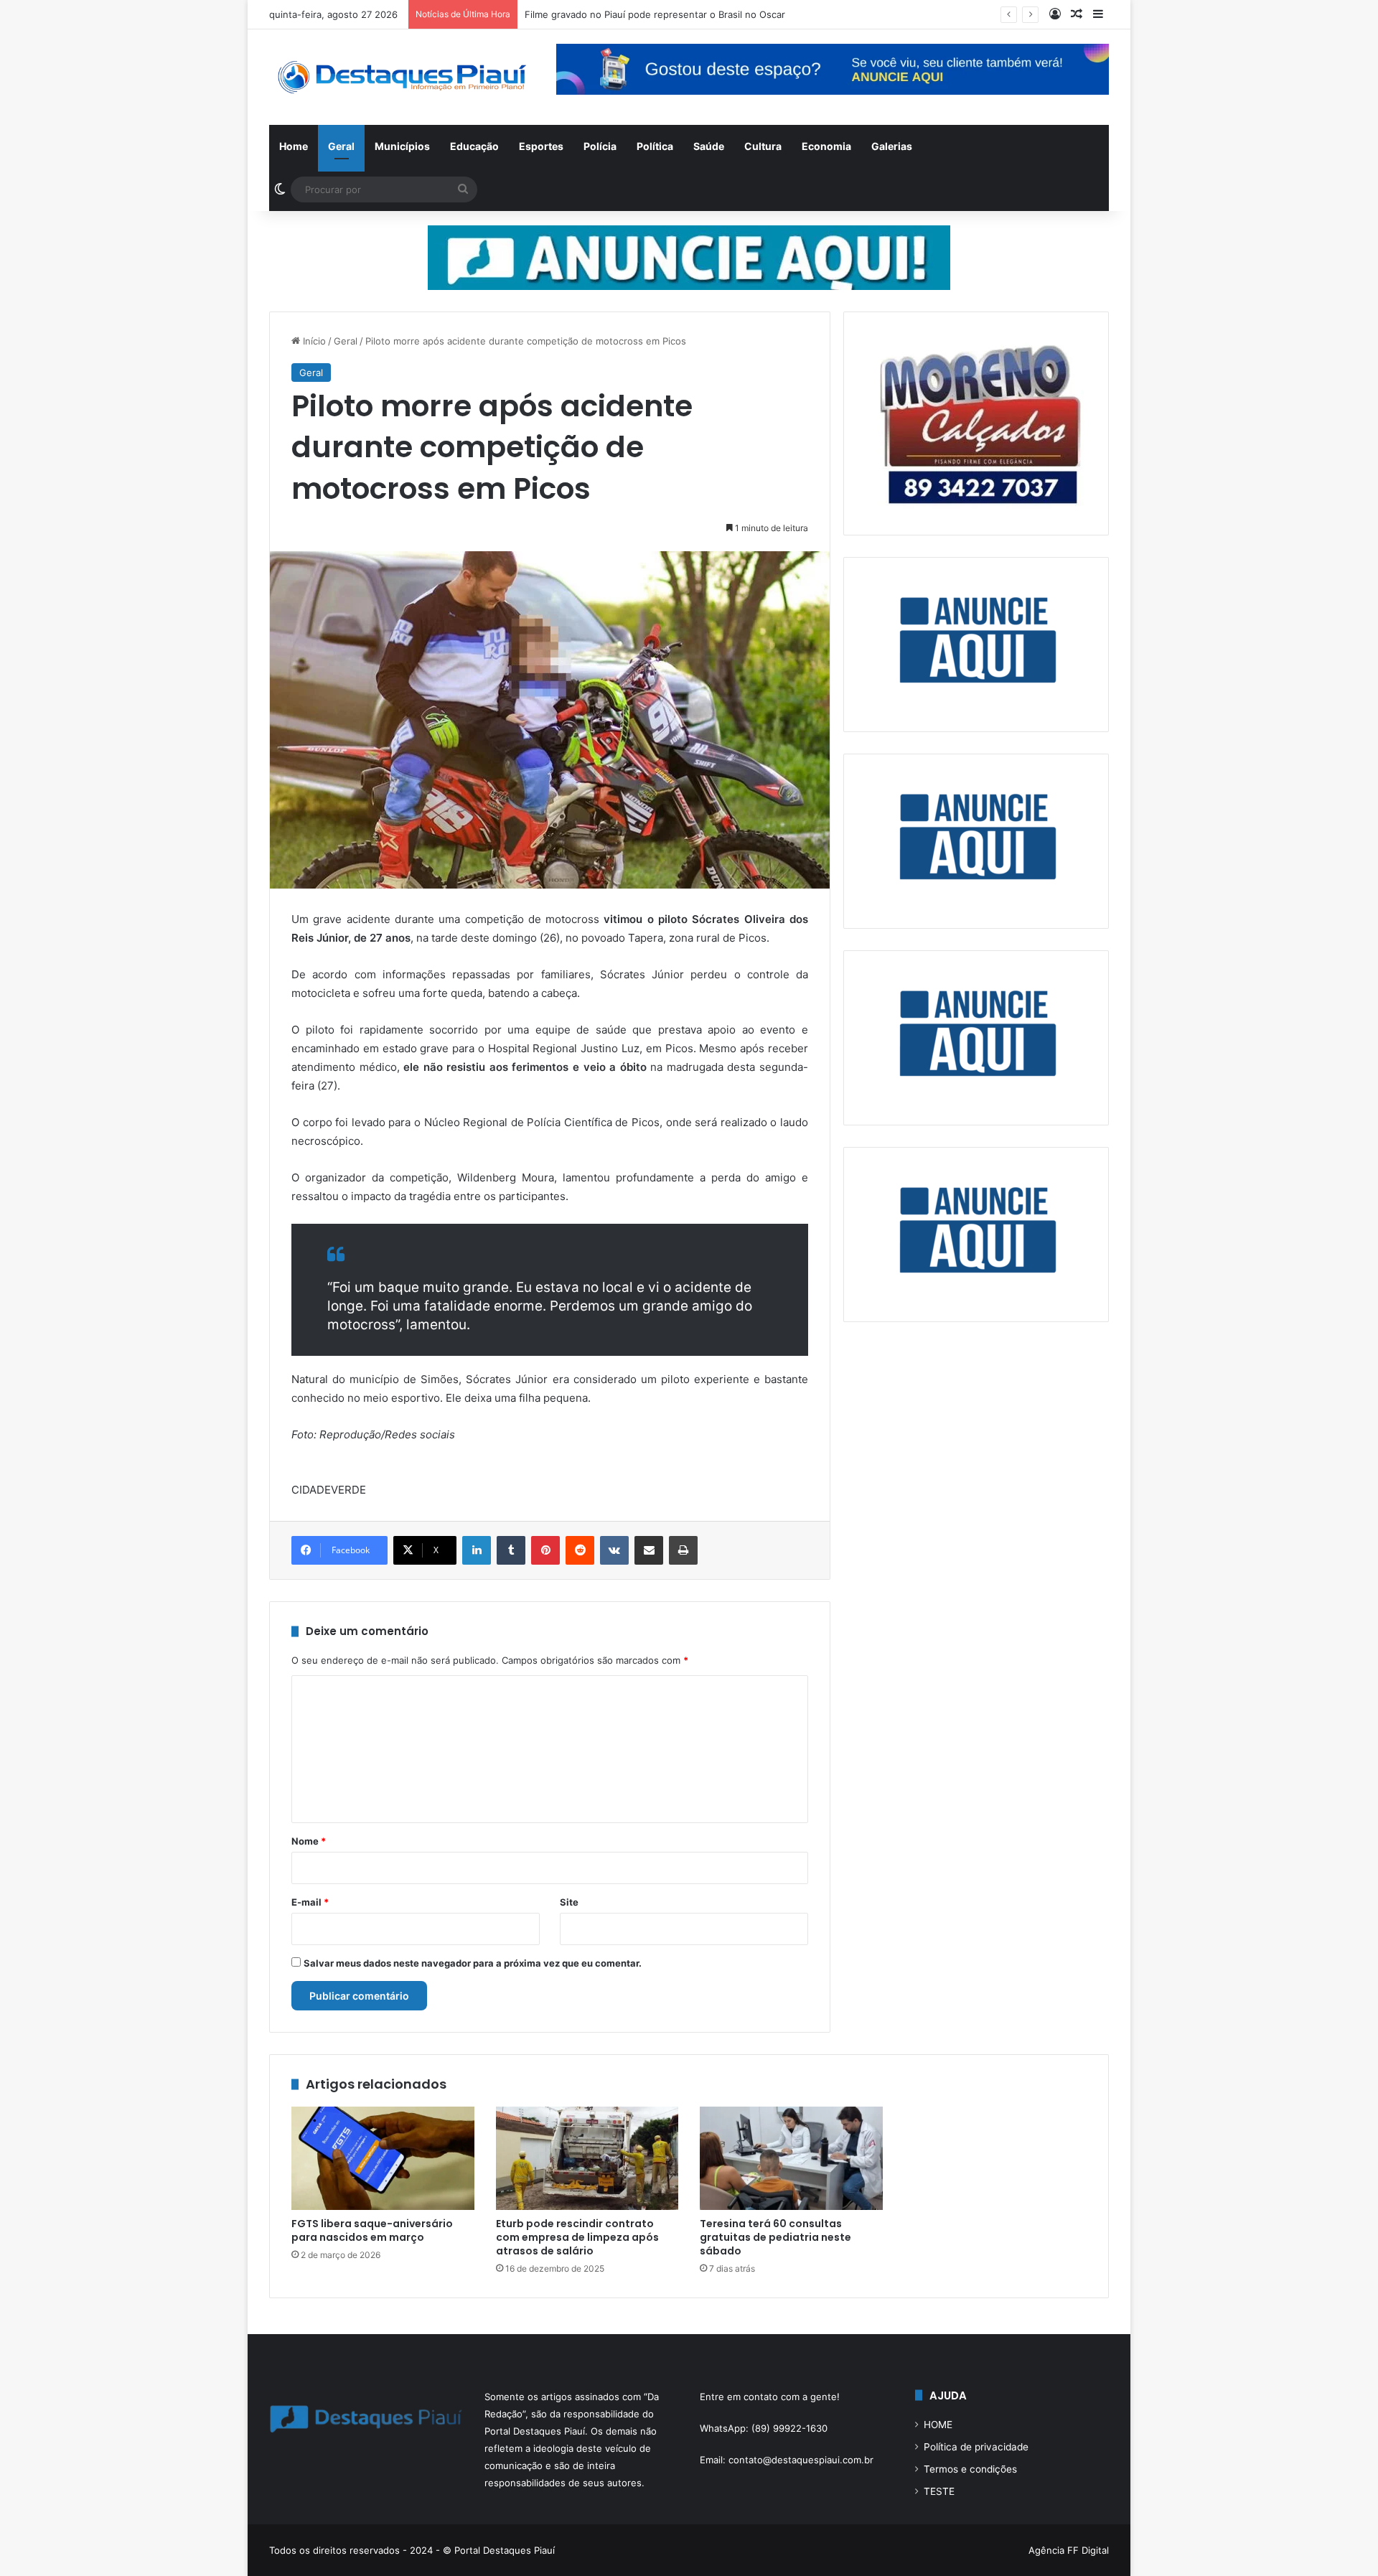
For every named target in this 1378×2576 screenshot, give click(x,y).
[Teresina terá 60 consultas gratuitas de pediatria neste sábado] (791, 2158)
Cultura (763, 146)
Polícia (600, 146)
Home (294, 146)
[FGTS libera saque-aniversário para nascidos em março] (383, 2158)
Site (569, 1902)
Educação (474, 146)
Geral (341, 146)
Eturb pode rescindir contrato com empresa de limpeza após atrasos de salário (577, 2237)
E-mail (310, 1902)
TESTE (939, 2491)
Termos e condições (970, 2469)
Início (313, 341)
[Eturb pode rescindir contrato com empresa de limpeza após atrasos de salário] (587, 2158)
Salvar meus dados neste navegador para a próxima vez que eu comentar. (473, 1963)
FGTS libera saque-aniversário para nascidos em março (372, 2230)
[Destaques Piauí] (402, 77)
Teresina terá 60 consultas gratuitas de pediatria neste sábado (775, 2237)
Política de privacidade (976, 2447)
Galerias (892, 146)
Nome (309, 1841)
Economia (826, 146)
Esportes (541, 146)
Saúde (709, 146)
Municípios (402, 146)
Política (655, 146)
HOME (938, 2425)
